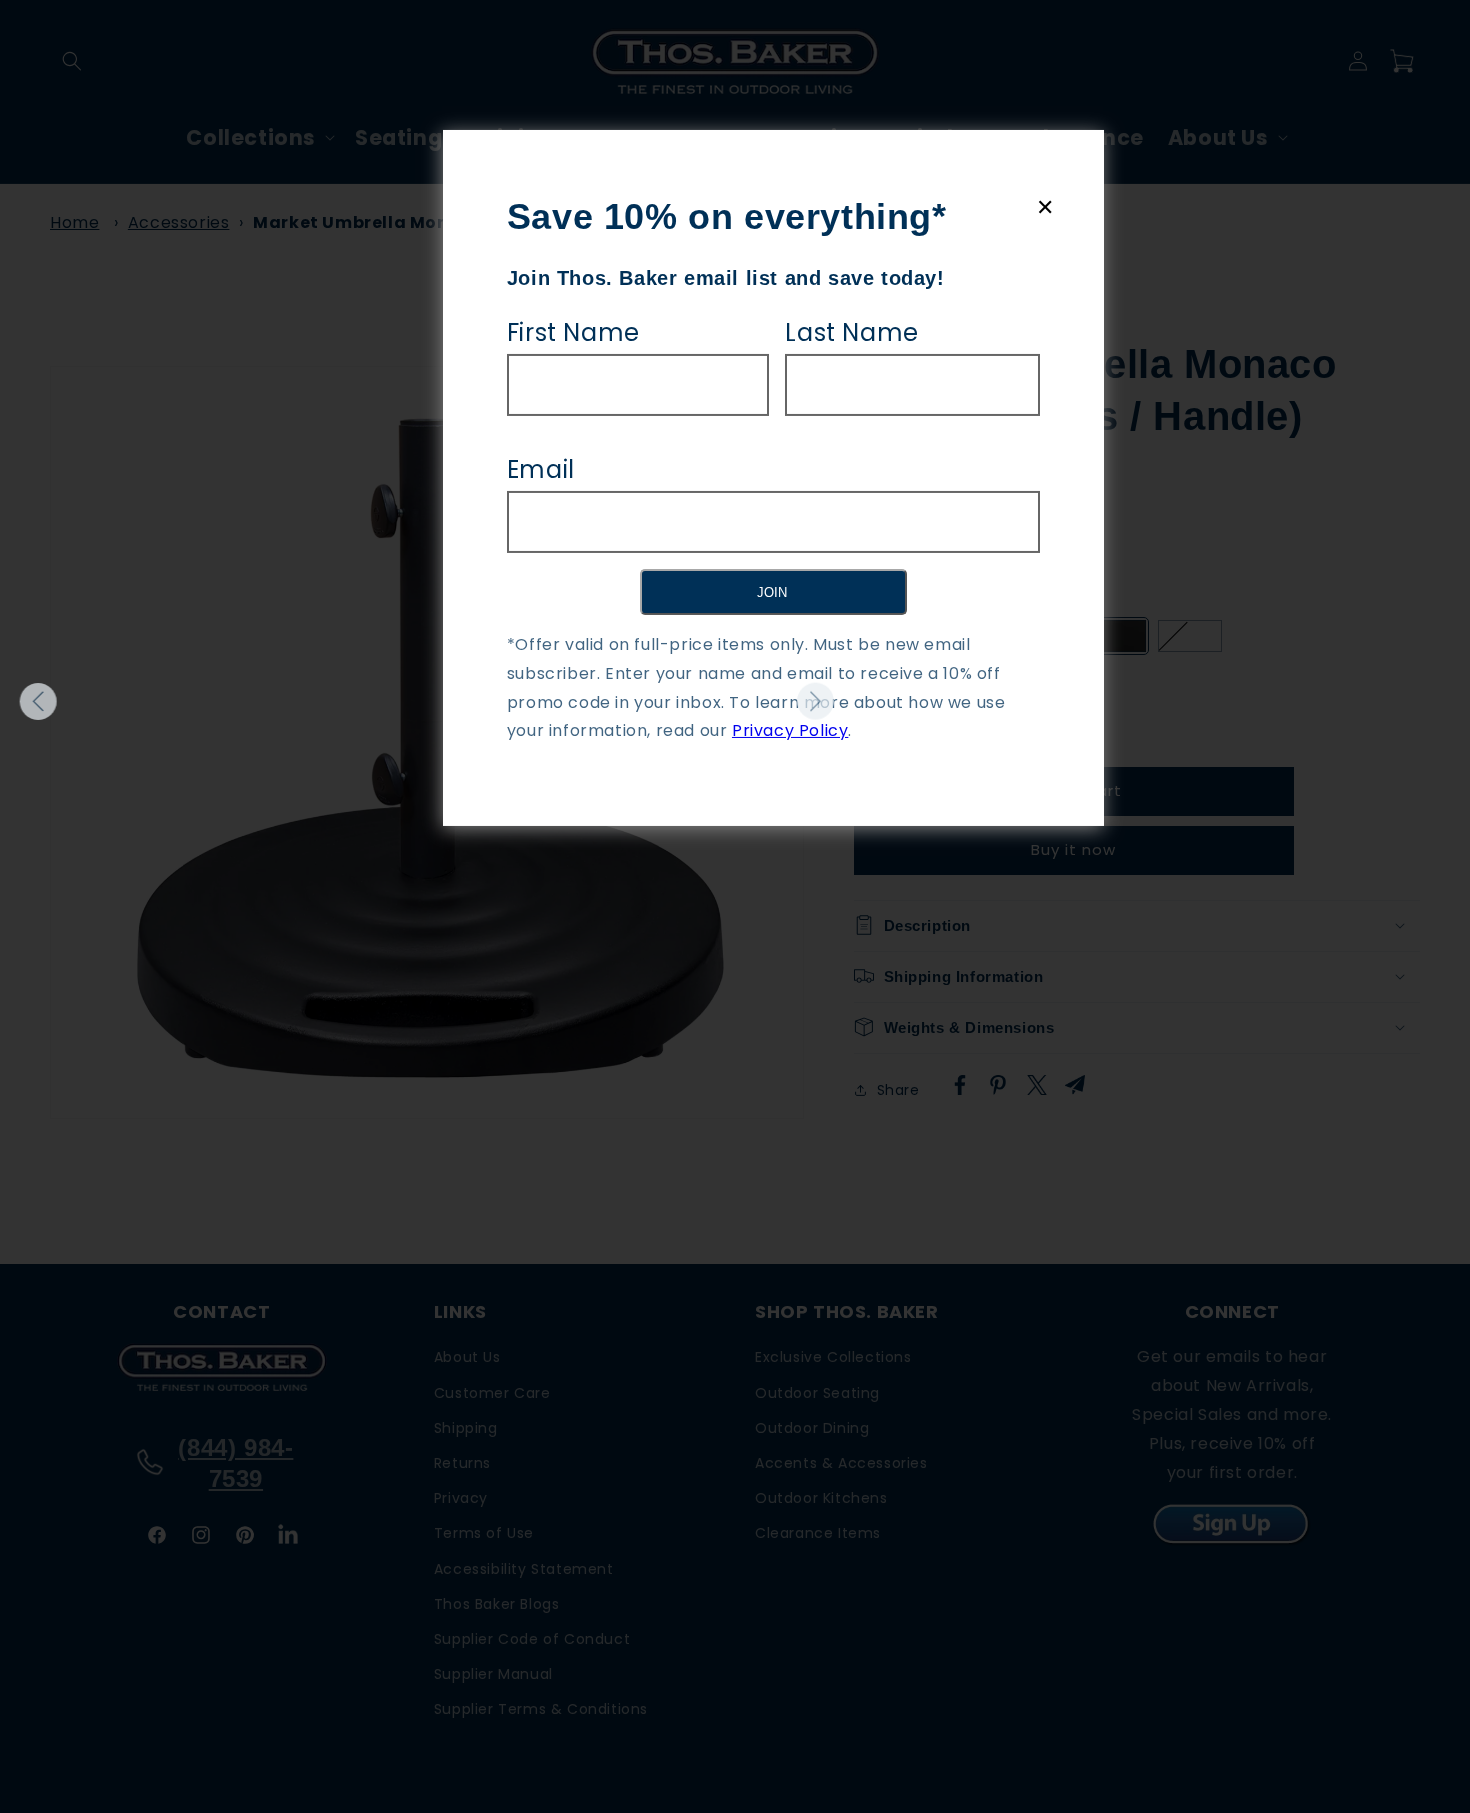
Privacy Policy (790, 730)
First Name (573, 332)
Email (541, 469)
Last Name (851, 332)
